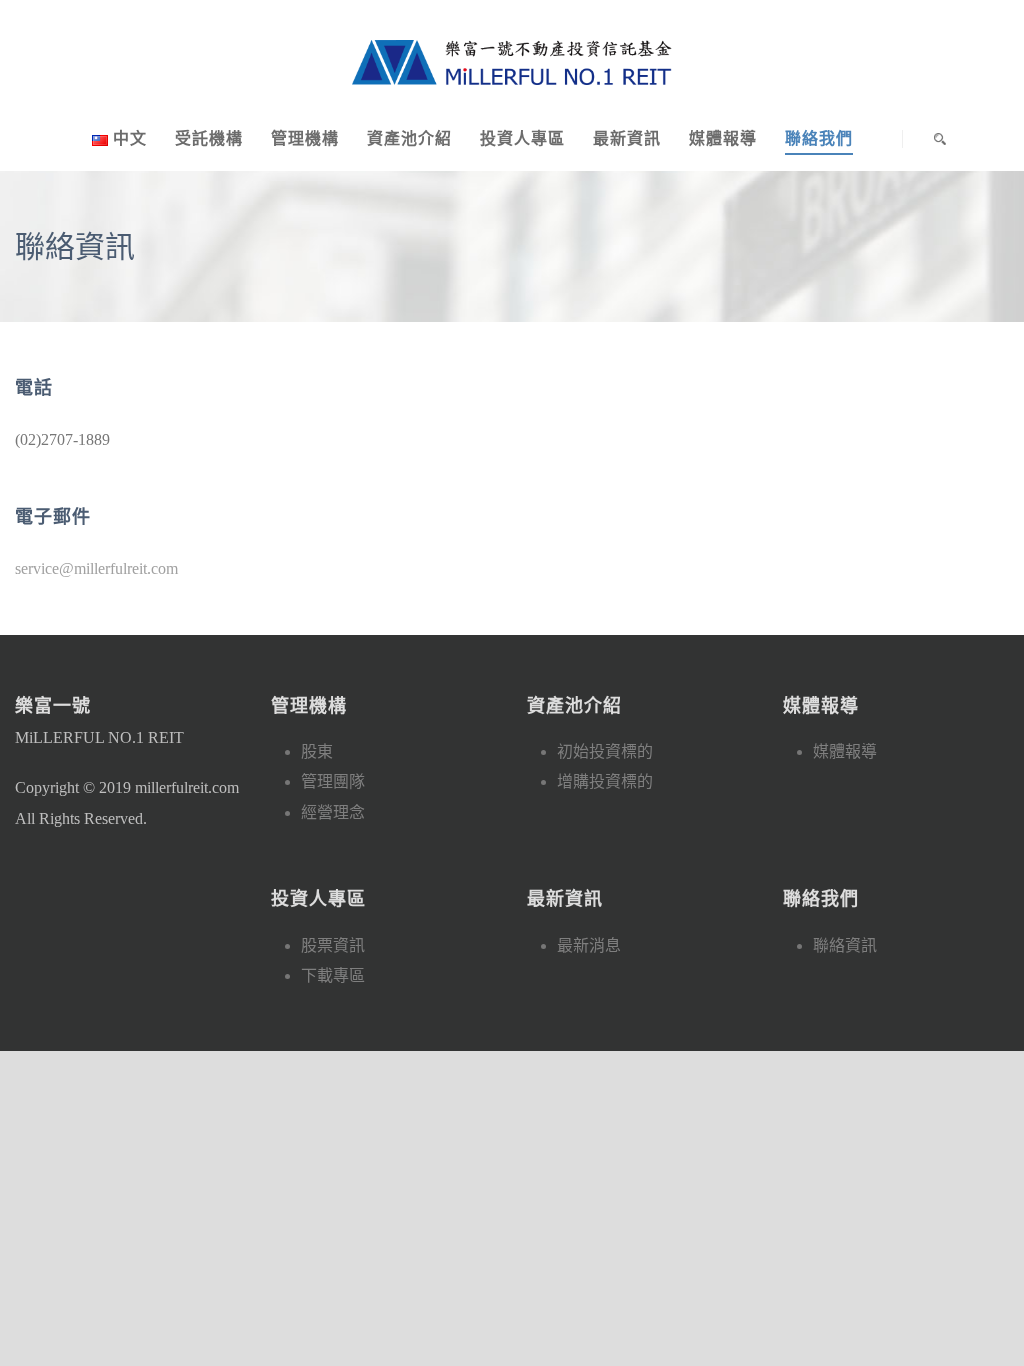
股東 (317, 751)
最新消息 (589, 945)
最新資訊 (627, 138)
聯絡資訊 (845, 945)
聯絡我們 (819, 138)
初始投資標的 (605, 751)
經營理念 (333, 812)
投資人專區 (522, 138)
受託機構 (209, 138)
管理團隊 (333, 781)
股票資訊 (333, 945)
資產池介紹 (409, 138)
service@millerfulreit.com (96, 568)
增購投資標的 (605, 781)
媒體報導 (723, 138)
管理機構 (305, 138)
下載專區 (333, 975)
